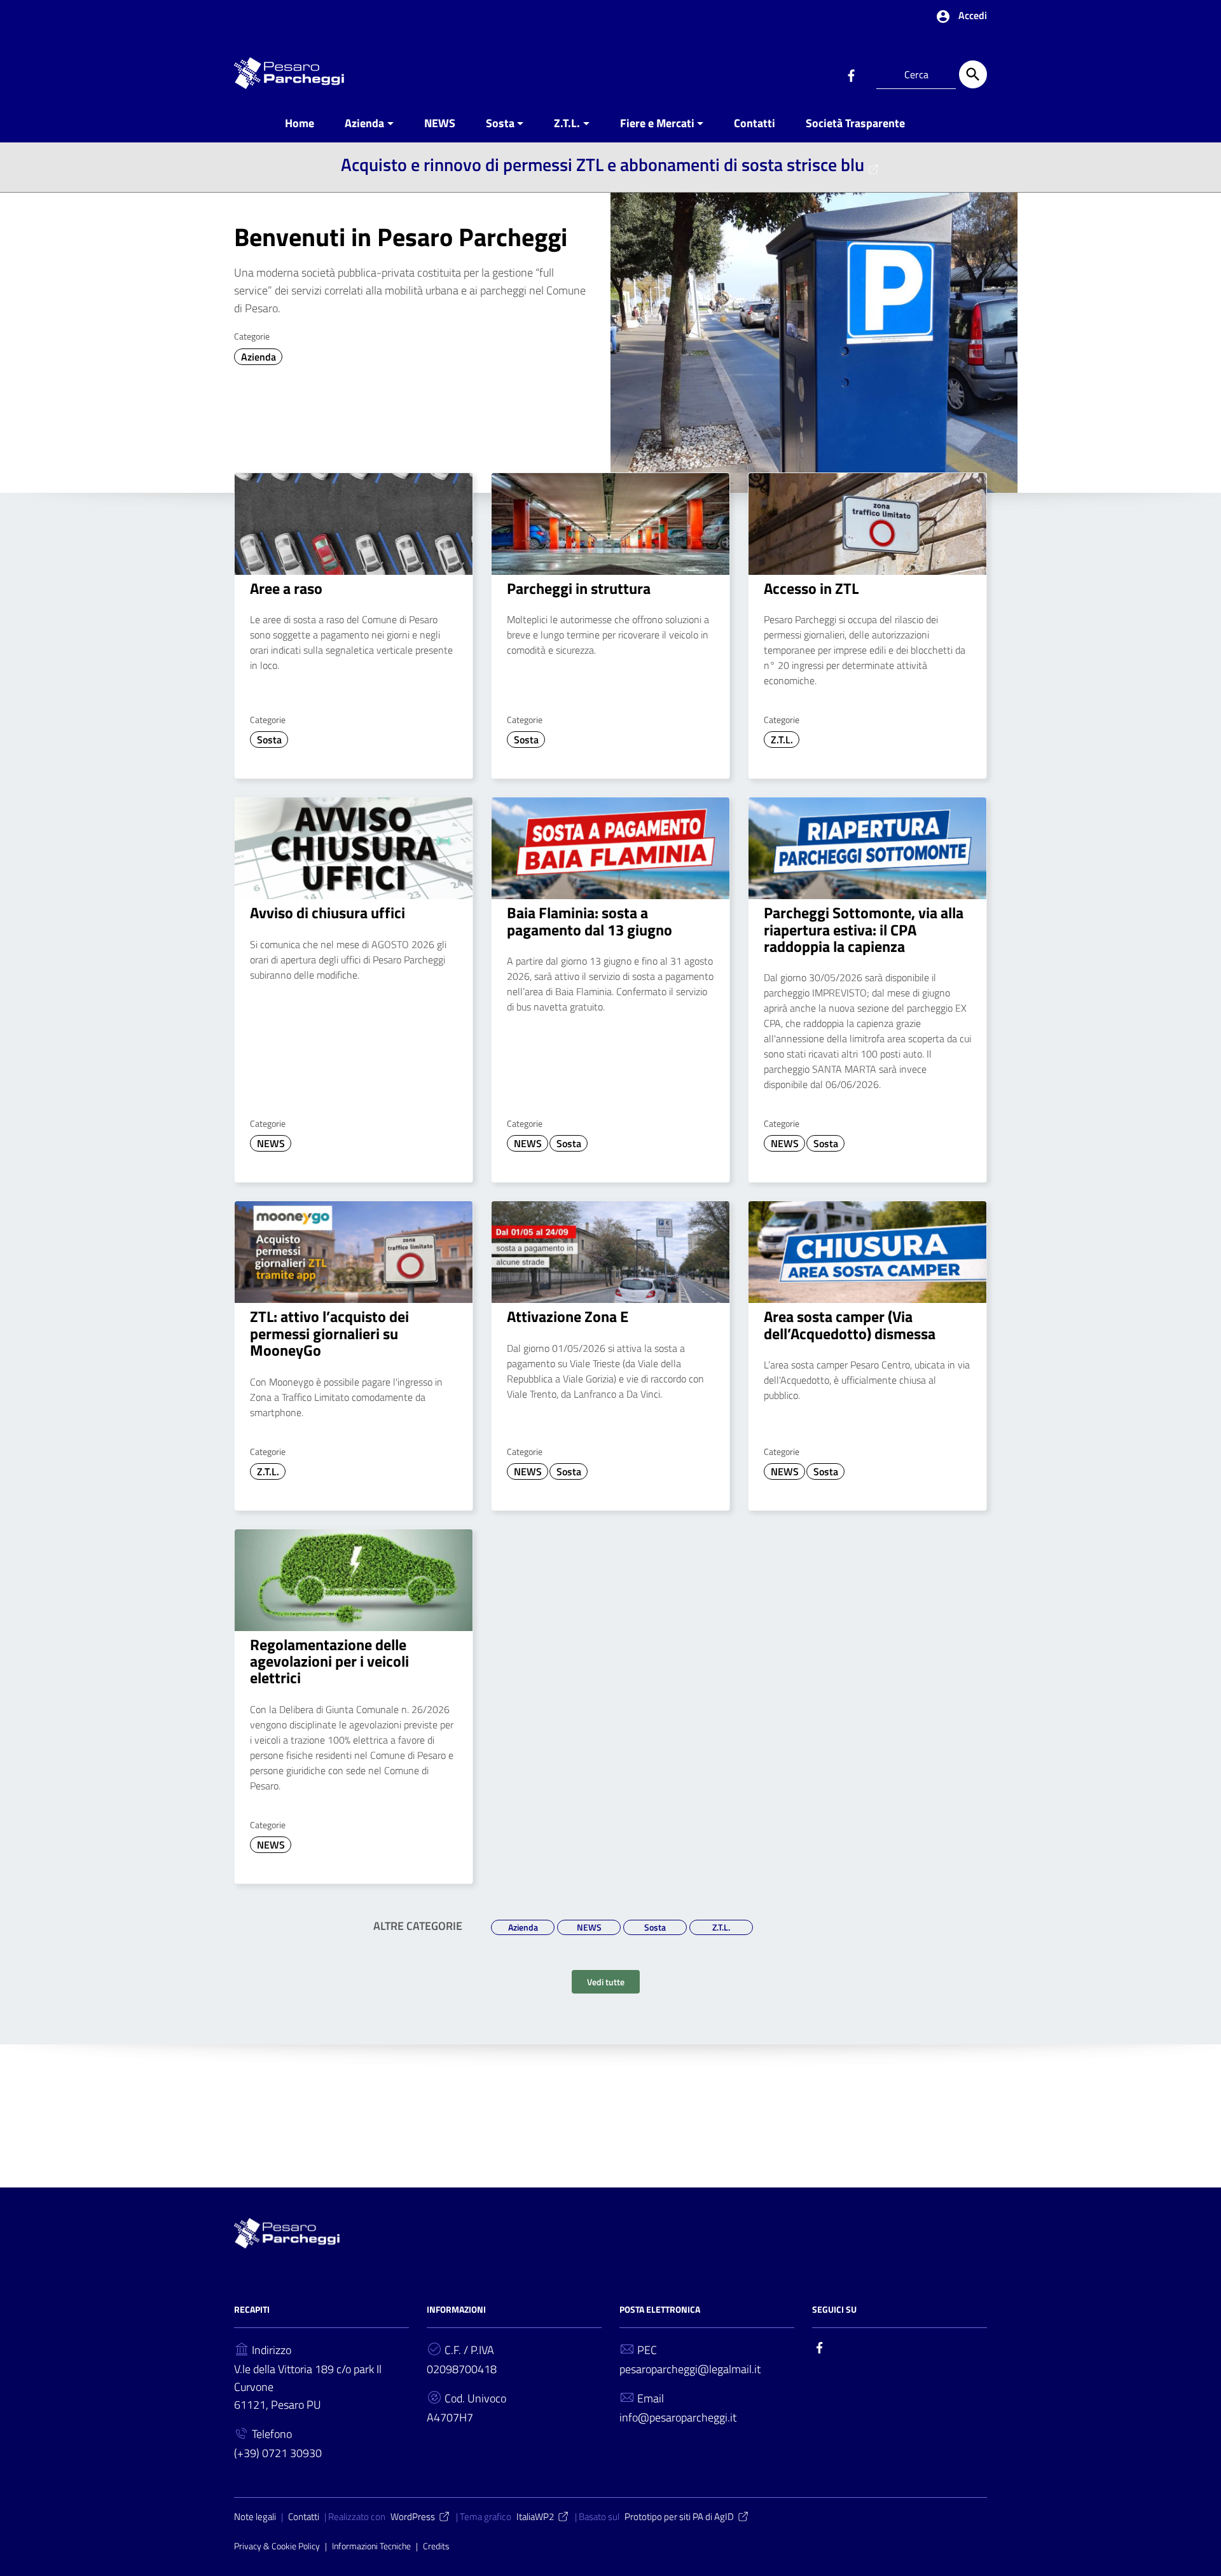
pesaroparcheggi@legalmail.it (690, 2369)
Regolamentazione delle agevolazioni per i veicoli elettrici (329, 1661)
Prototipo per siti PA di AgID (679, 2517)
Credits (436, 2546)
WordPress (413, 2517)
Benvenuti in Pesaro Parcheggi (401, 237)
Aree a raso (286, 588)
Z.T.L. (567, 123)
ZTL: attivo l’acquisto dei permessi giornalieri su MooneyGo (329, 1333)
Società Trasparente (855, 123)
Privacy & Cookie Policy (277, 2546)
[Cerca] (973, 74)
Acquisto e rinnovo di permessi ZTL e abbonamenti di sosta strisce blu (603, 164)
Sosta (500, 123)
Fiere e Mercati (657, 123)
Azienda (364, 123)
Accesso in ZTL (811, 588)
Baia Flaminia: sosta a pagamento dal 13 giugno (590, 921)
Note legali (255, 2517)
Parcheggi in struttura (579, 588)
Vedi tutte (606, 1982)
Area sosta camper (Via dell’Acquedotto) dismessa (850, 1325)
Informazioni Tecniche (371, 2546)
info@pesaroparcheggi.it (678, 2417)
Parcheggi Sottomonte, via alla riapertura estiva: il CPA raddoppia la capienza (864, 929)
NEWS (440, 123)
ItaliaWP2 (535, 2517)
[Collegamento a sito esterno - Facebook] (851, 74)
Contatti (755, 123)
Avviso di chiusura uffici (328, 913)
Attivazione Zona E (568, 1316)
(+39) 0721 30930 (278, 2453)
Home (300, 123)
